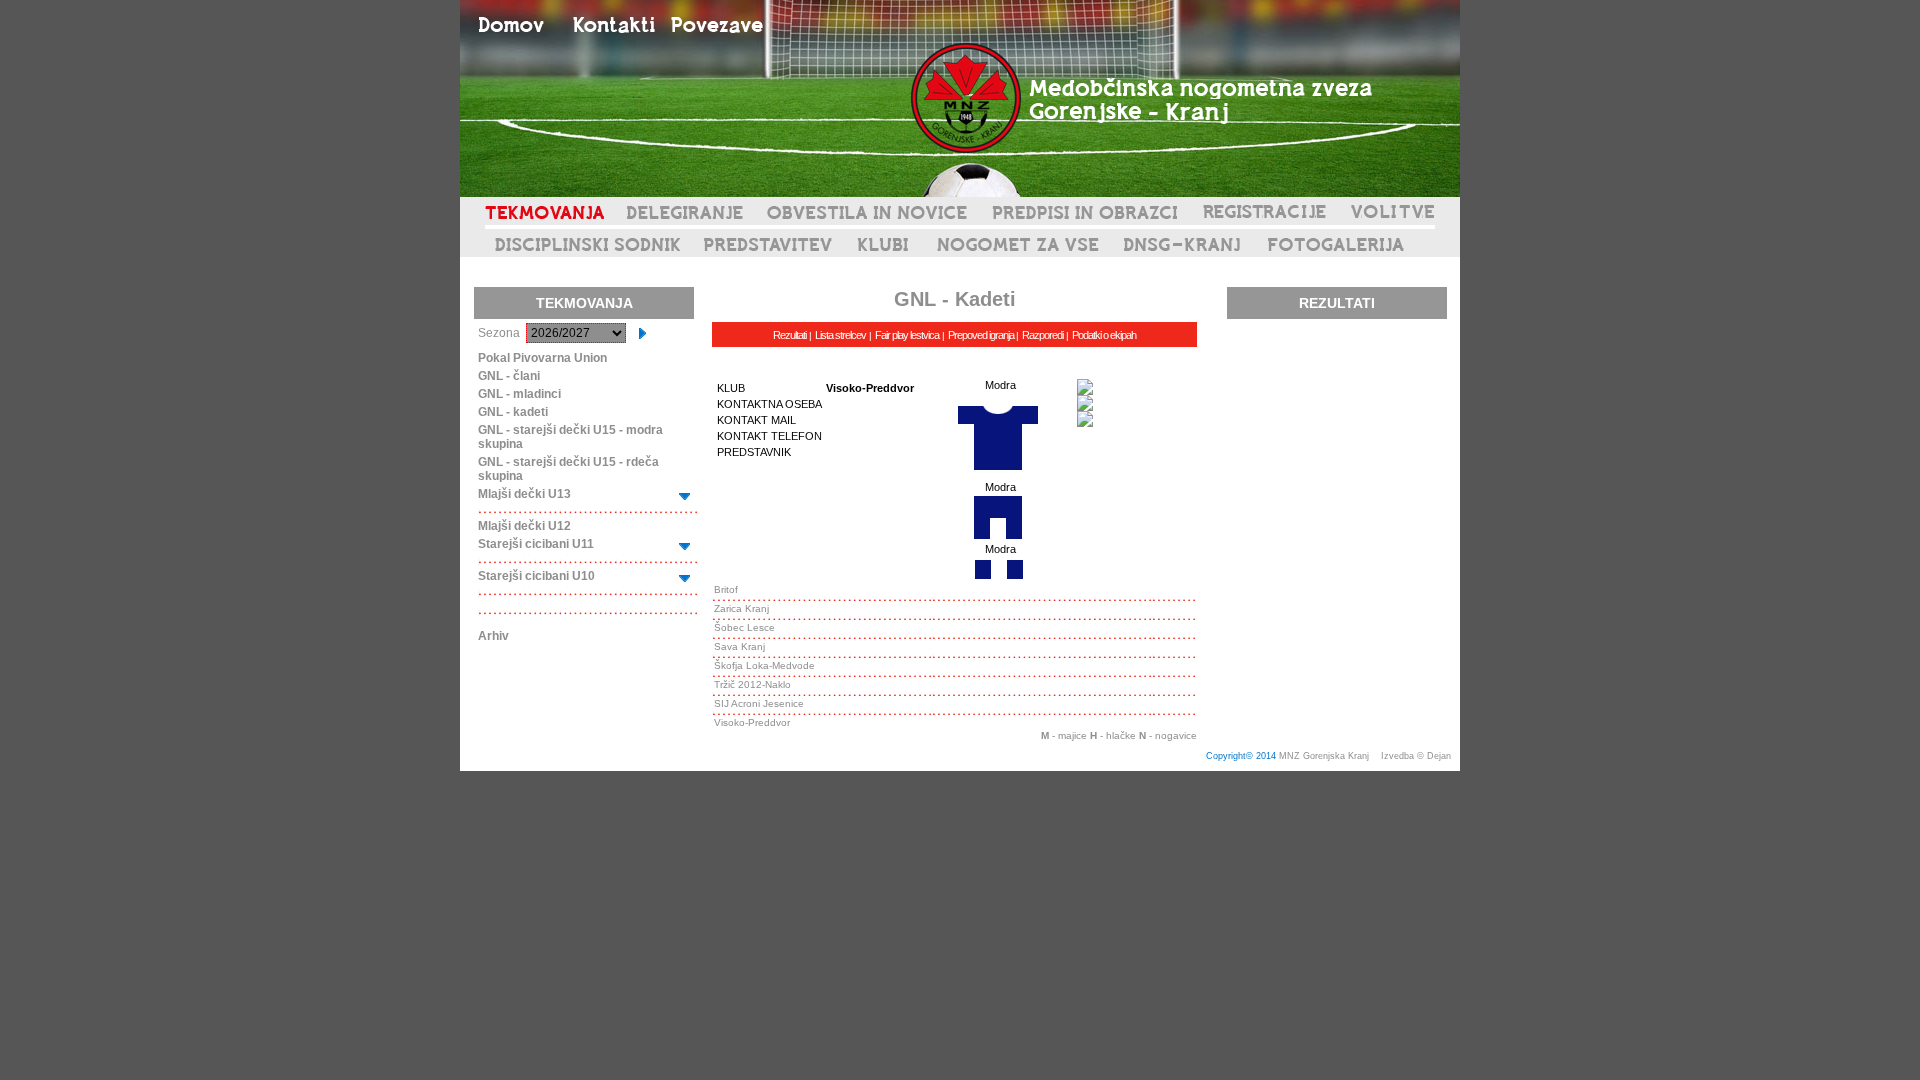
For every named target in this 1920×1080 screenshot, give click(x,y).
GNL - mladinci (519, 394)
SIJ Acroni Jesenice (759, 703)
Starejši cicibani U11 (536, 544)
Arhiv (493, 636)
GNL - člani (509, 376)
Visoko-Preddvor (752, 722)
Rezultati (789, 335)
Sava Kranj (739, 646)
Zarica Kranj (741, 608)
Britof (726, 589)
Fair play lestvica (907, 335)
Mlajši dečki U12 (524, 526)
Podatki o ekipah (1104, 335)
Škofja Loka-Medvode (764, 665)
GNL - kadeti (513, 412)
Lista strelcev (840, 335)
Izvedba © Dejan (1417, 756)
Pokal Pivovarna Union (542, 358)
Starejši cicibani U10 (536, 576)
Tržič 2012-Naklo (752, 684)
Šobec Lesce (744, 627)
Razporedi (1042, 335)
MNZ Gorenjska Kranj (1324, 756)
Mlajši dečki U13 (524, 494)
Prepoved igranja (982, 335)
